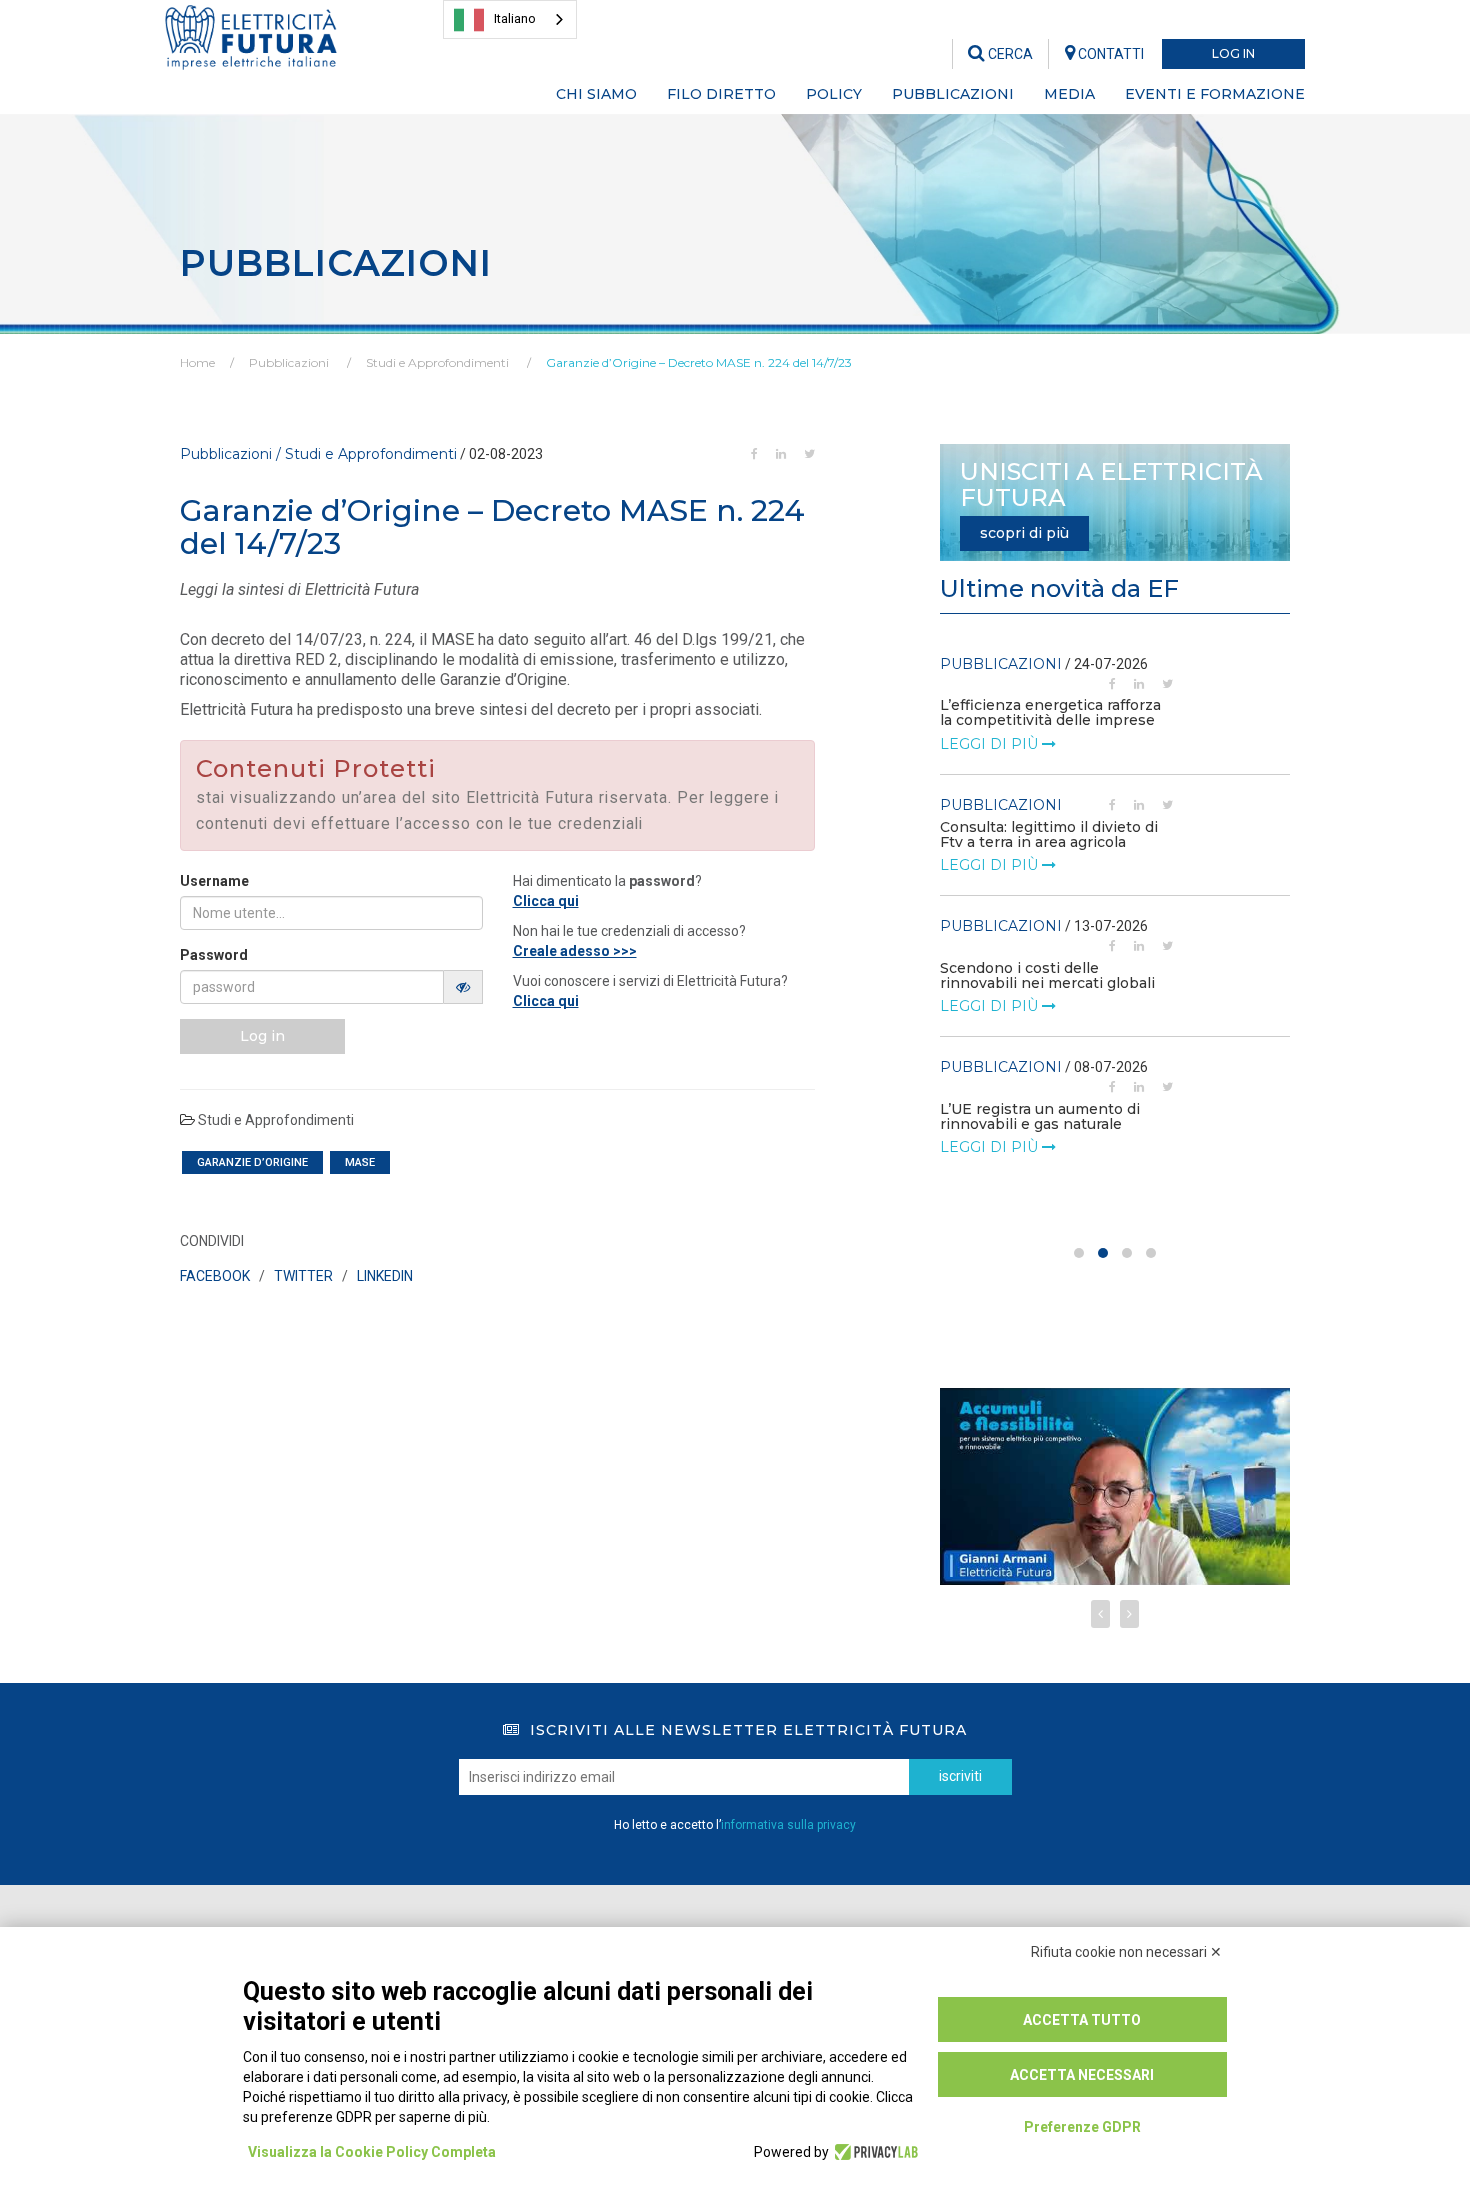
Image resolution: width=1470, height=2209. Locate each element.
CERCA (1009, 54)
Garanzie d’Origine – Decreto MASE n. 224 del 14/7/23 (699, 362)
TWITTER (303, 1276)
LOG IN (1233, 53)
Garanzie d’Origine (252, 1162)
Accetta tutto (1082, 2020)
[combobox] (510, 19)
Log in (262, 1036)
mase (360, 1162)
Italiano (515, 18)
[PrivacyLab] (873, 2152)
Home (197, 362)
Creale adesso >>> (575, 951)
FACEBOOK (215, 1276)
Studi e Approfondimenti (437, 362)
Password (214, 955)
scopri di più (1024, 533)
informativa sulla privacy (788, 1825)
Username (214, 881)
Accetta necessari (1082, 2075)
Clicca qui (546, 901)
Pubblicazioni (289, 362)
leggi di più (991, 744)
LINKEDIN (385, 1276)
